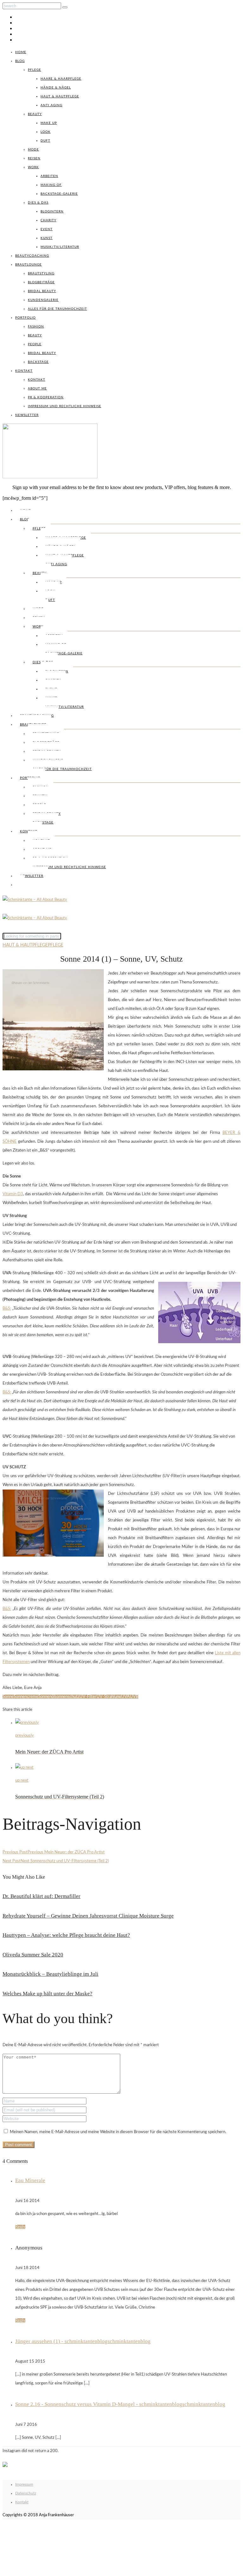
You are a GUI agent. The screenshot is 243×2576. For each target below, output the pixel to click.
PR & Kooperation (46, 397)
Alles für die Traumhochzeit (57, 309)
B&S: (7, 1309)
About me (37, 389)
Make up (49, 123)
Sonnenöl (47, 1697)
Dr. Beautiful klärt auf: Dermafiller (41, 1896)
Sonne (8, 1697)
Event (47, 229)
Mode (33, 150)
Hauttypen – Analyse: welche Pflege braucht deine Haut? (66, 1935)
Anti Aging (51, 105)
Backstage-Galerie (59, 194)
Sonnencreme (26, 1697)
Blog (20, 61)
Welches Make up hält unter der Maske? (47, 1994)
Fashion (36, 327)
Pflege (34, 70)
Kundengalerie (43, 300)
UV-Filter (88, 1697)
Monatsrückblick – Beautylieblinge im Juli (50, 1974)
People (35, 344)
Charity (48, 220)
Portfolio (25, 318)
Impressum (24, 2484)
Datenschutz (26, 2493)
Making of (51, 185)
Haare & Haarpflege (61, 79)
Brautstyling (41, 273)
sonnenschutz (67, 1697)
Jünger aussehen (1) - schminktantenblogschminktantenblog (83, 2341)
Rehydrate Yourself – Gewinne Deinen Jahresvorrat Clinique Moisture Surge (88, 1916)
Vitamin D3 (13, 1194)
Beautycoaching (32, 256)
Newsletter (27, 415)
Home (21, 52)
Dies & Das (38, 203)
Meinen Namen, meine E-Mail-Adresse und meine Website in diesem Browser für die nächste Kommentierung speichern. (118, 2132)
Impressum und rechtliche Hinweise (65, 406)
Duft (45, 141)
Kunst (47, 238)
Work (33, 167)
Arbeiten (49, 176)
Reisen (34, 158)
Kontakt (24, 371)
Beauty (35, 114)
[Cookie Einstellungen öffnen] (50, 2570)
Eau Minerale (30, 2180)
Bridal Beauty (42, 291)
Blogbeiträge (41, 282)
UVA (125, 1697)
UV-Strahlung (109, 1697)
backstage (38, 362)
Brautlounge (28, 265)
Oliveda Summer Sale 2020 (33, 1955)
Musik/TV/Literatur (60, 247)
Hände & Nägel (56, 88)
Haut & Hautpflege (60, 96)
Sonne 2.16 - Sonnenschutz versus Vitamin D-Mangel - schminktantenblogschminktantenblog (120, 2404)
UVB (134, 1697)
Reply (20, 2227)
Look (46, 132)
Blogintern (52, 211)
